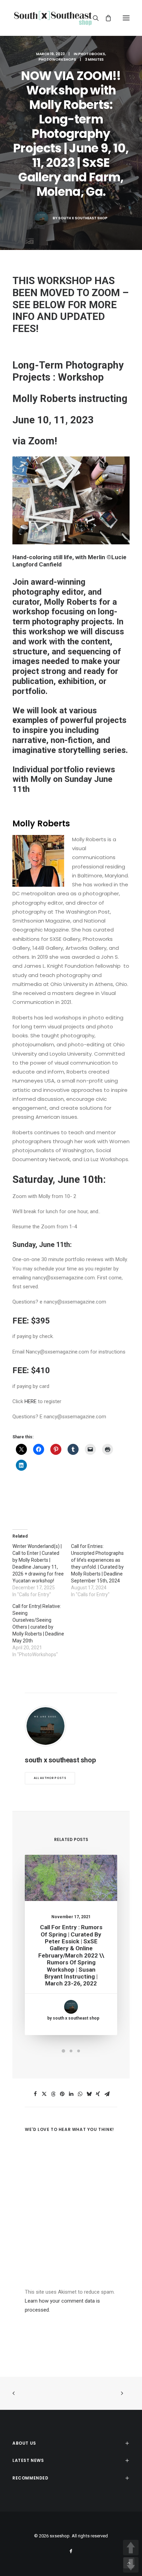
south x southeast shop (83, 218)
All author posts (50, 1778)
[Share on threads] (53, 2094)
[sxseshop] (53, 18)
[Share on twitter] (44, 2094)
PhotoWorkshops (57, 59)
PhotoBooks (92, 54)
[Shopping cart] (105, 18)
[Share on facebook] (35, 2094)
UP (131, 2548)
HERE (31, 1401)
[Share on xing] (98, 2094)
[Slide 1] (63, 2051)
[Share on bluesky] (89, 2094)
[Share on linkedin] (71, 2094)
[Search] (93, 18)
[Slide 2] (71, 2051)
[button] (126, 18)
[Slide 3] (79, 2051)
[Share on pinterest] (62, 2094)
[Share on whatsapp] (80, 2094)
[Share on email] (107, 2094)
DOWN (131, 2565)
